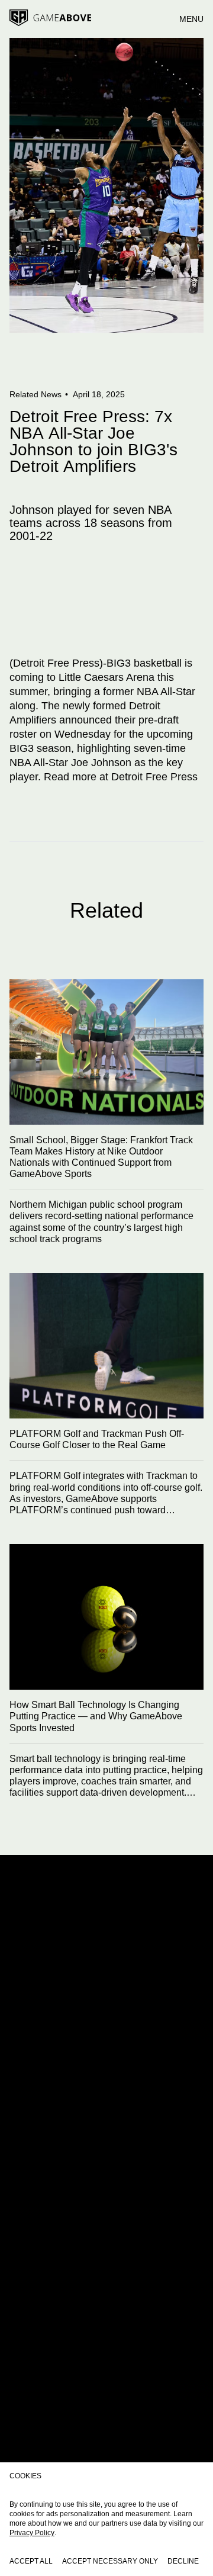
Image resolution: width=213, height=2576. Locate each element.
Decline (183, 2561)
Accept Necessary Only (110, 2561)
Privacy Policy (32, 2533)
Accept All (31, 2561)
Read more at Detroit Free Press (121, 777)
